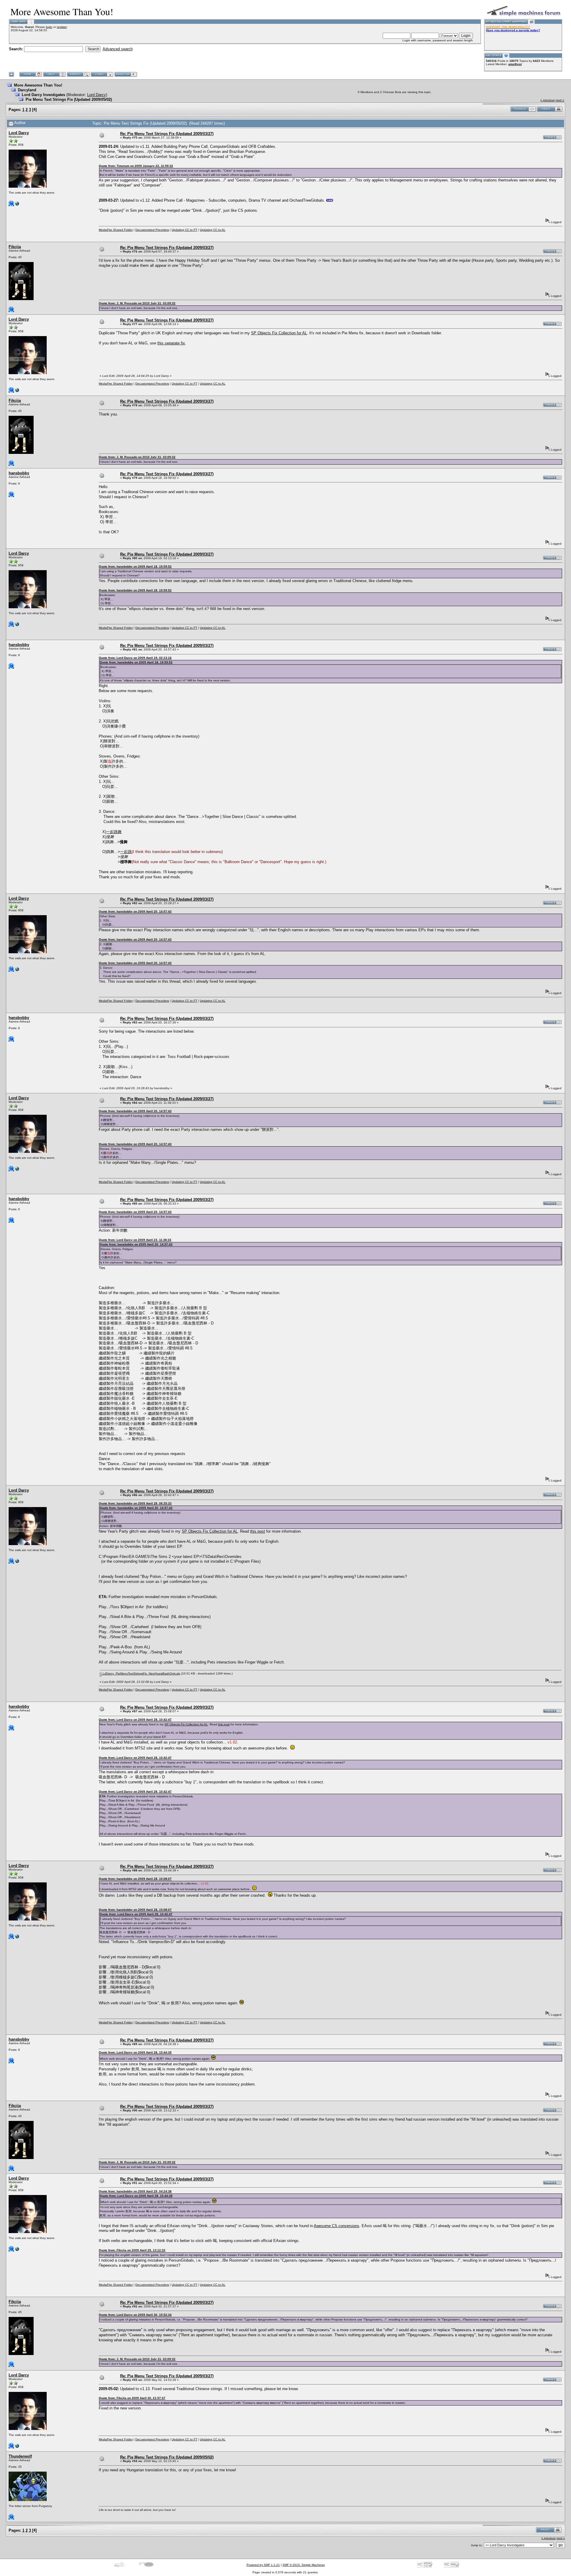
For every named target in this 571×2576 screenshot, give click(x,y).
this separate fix (171, 343)
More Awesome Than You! (38, 85)
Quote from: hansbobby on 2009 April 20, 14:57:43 (135, 911)
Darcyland (27, 90)
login (49, 27)
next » (560, 100)
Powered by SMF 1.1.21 (263, 2565)
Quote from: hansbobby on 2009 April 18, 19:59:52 (135, 566)
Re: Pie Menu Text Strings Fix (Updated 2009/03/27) (167, 134)
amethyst (515, 64)
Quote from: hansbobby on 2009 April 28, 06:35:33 (135, 1503)
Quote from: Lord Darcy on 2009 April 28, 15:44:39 (135, 2052)
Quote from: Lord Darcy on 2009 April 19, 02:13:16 (135, 658)
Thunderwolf (20, 2456)
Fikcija (15, 247)
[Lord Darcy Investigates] (17, 205)
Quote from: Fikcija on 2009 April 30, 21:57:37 (132, 2398)
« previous (548, 100)
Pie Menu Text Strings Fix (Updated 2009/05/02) (69, 99)
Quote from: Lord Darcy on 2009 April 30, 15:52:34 (135, 2315)
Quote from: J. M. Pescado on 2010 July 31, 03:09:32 (137, 303)
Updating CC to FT (184, 230)
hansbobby (19, 473)
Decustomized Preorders (152, 230)
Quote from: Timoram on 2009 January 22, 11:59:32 (136, 166)
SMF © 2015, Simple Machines (304, 2565)
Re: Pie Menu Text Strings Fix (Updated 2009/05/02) (167, 2457)
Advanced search (118, 49)
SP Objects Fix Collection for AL (279, 333)
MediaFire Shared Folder (116, 230)
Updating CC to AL (213, 230)
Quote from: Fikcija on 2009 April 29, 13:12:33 (132, 2250)
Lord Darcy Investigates (43, 95)
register (62, 27)
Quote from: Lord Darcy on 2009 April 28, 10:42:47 (135, 1720)
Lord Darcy (97, 95)
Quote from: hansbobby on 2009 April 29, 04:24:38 (135, 2191)
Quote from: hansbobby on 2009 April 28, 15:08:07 (135, 1879)
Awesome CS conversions (337, 2226)
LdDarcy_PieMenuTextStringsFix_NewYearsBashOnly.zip (141, 1673)
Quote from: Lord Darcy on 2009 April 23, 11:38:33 (135, 1240)
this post (258, 1531)
